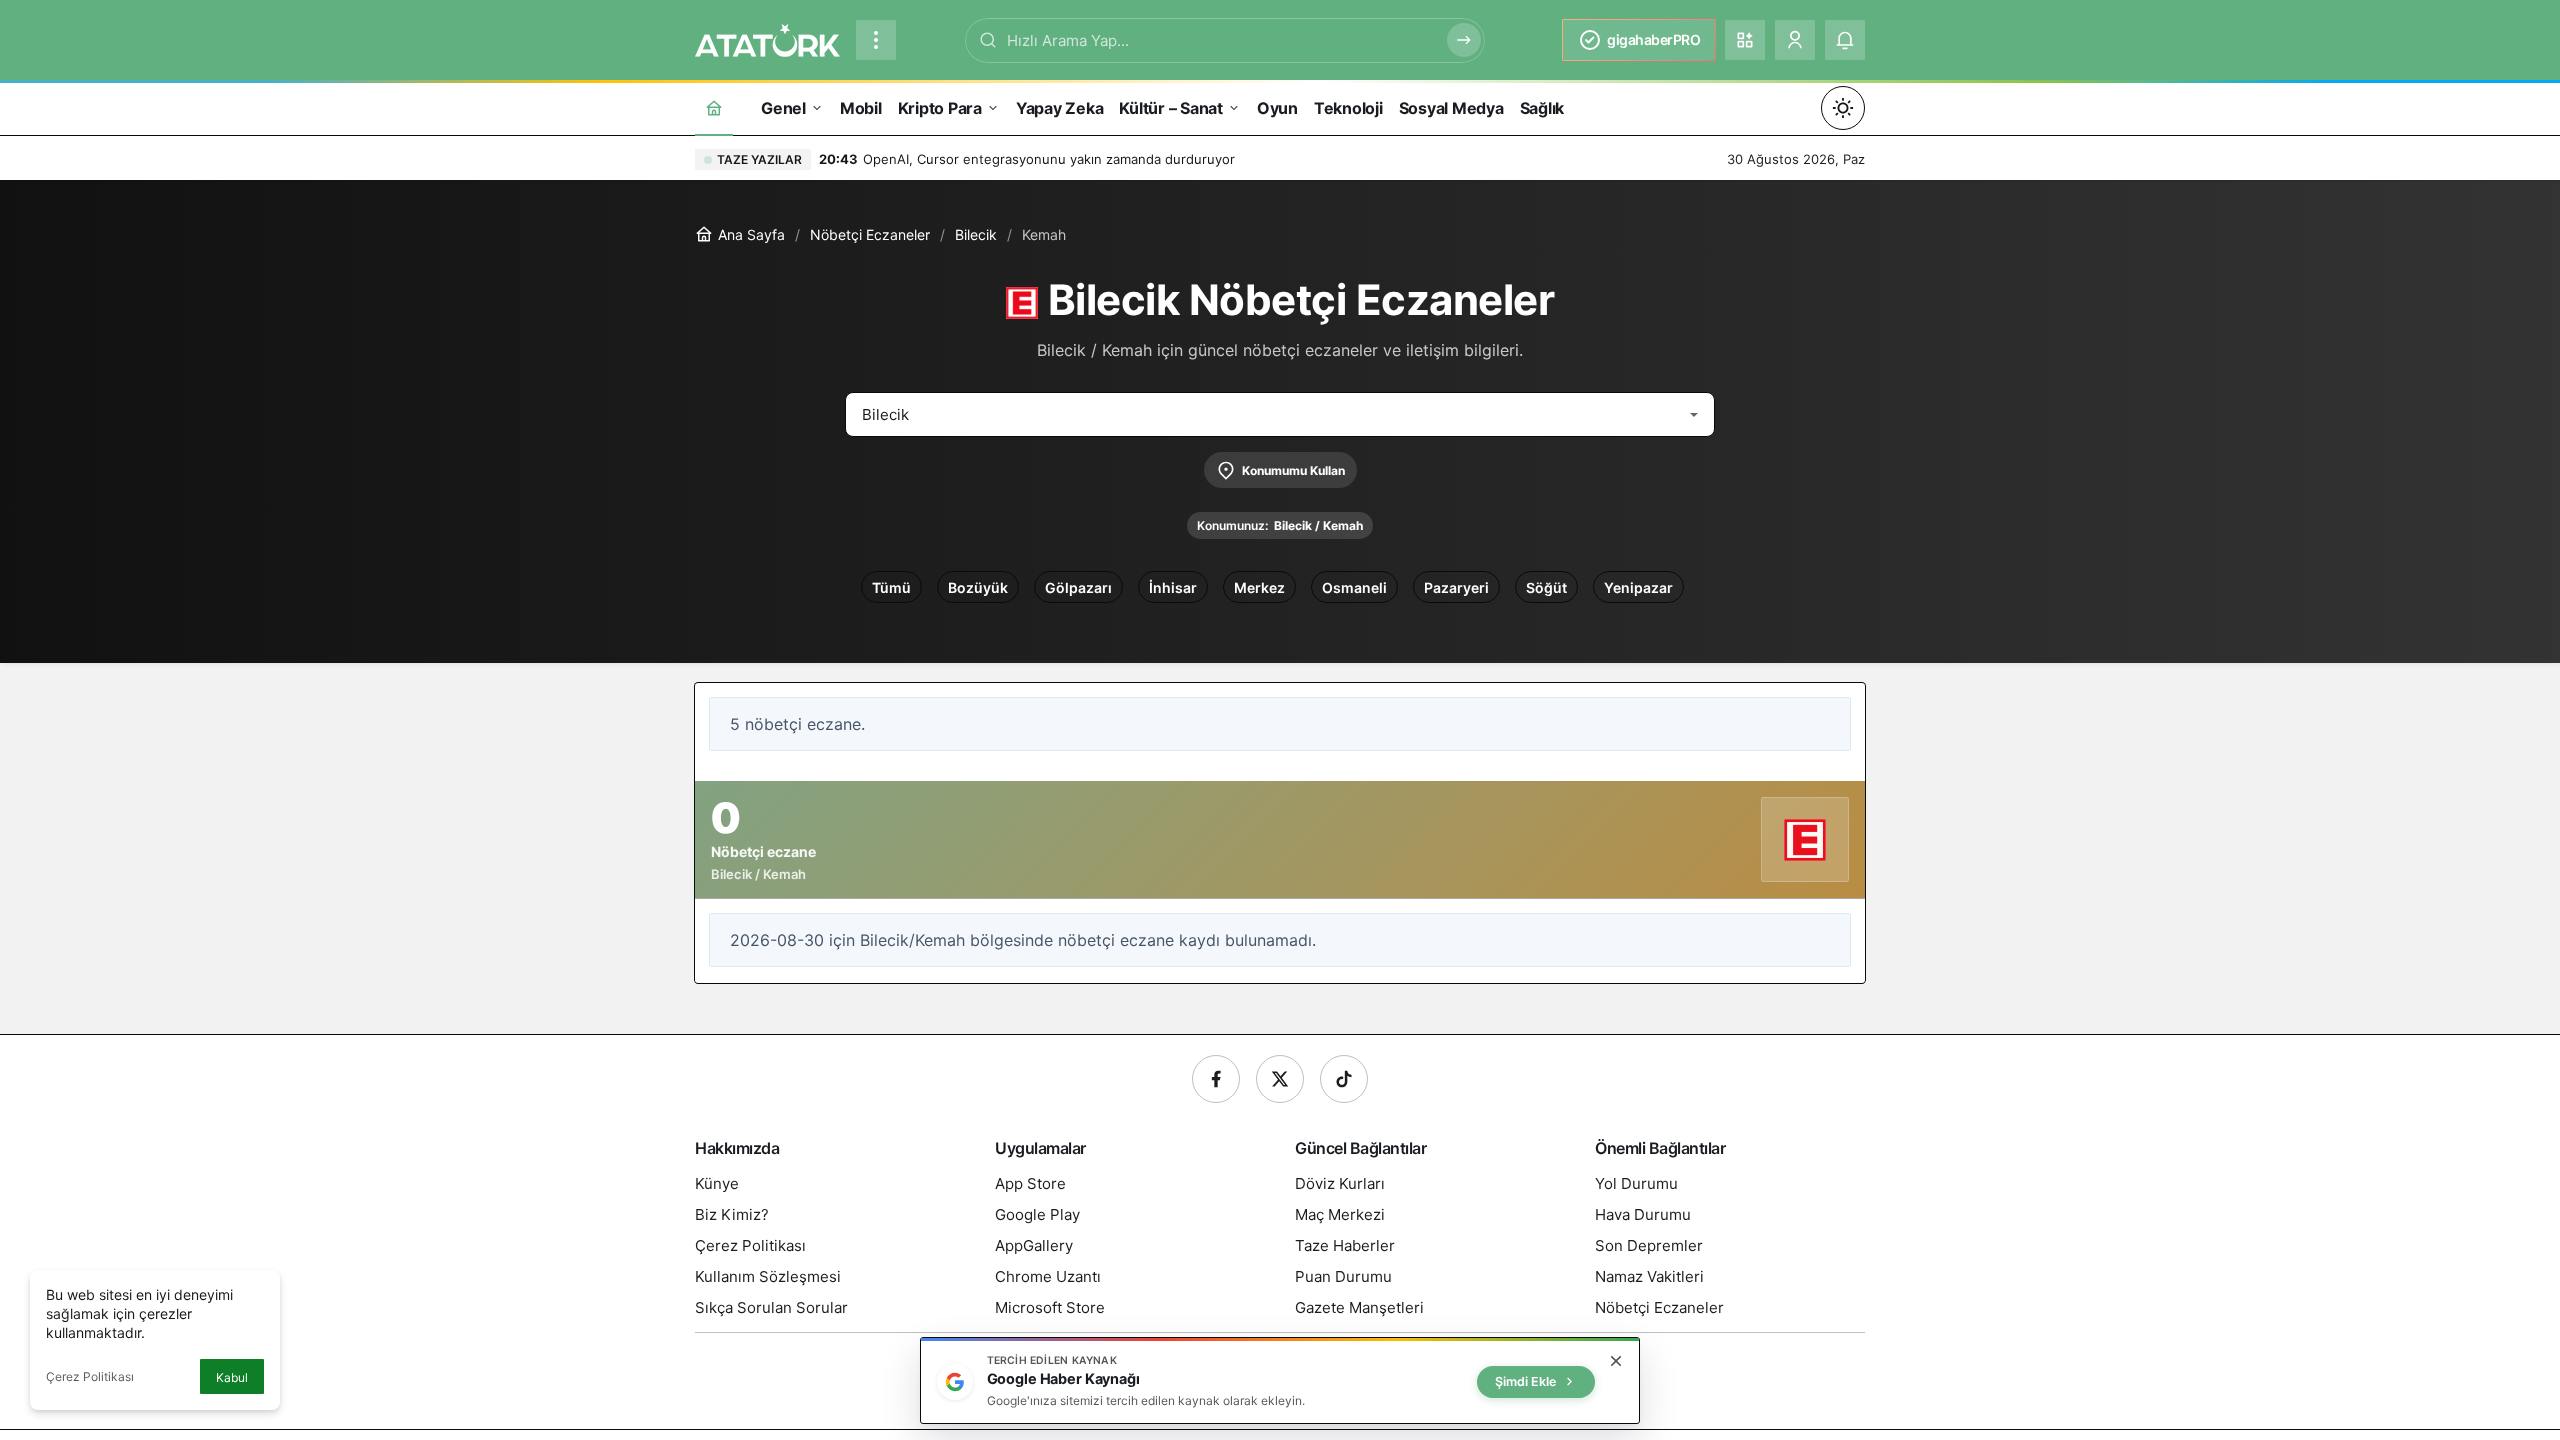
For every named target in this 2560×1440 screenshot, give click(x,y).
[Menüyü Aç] (876, 40)
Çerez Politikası (90, 1376)
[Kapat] (1616, 1361)
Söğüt (1546, 587)
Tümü (891, 587)
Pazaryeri (1456, 587)
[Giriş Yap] (1795, 40)
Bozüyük (978, 587)
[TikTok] (1344, 1079)
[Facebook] (1216, 1079)
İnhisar (1173, 587)
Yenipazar (1638, 587)
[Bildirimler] (1845, 40)
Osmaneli (1354, 587)
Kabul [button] (232, 1377)
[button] (1745, 40)
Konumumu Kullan (1293, 470)
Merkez (1259, 587)
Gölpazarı (1078, 587)
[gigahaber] (767, 38)
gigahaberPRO (1653, 39)
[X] (1280, 1079)
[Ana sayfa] (714, 107)
